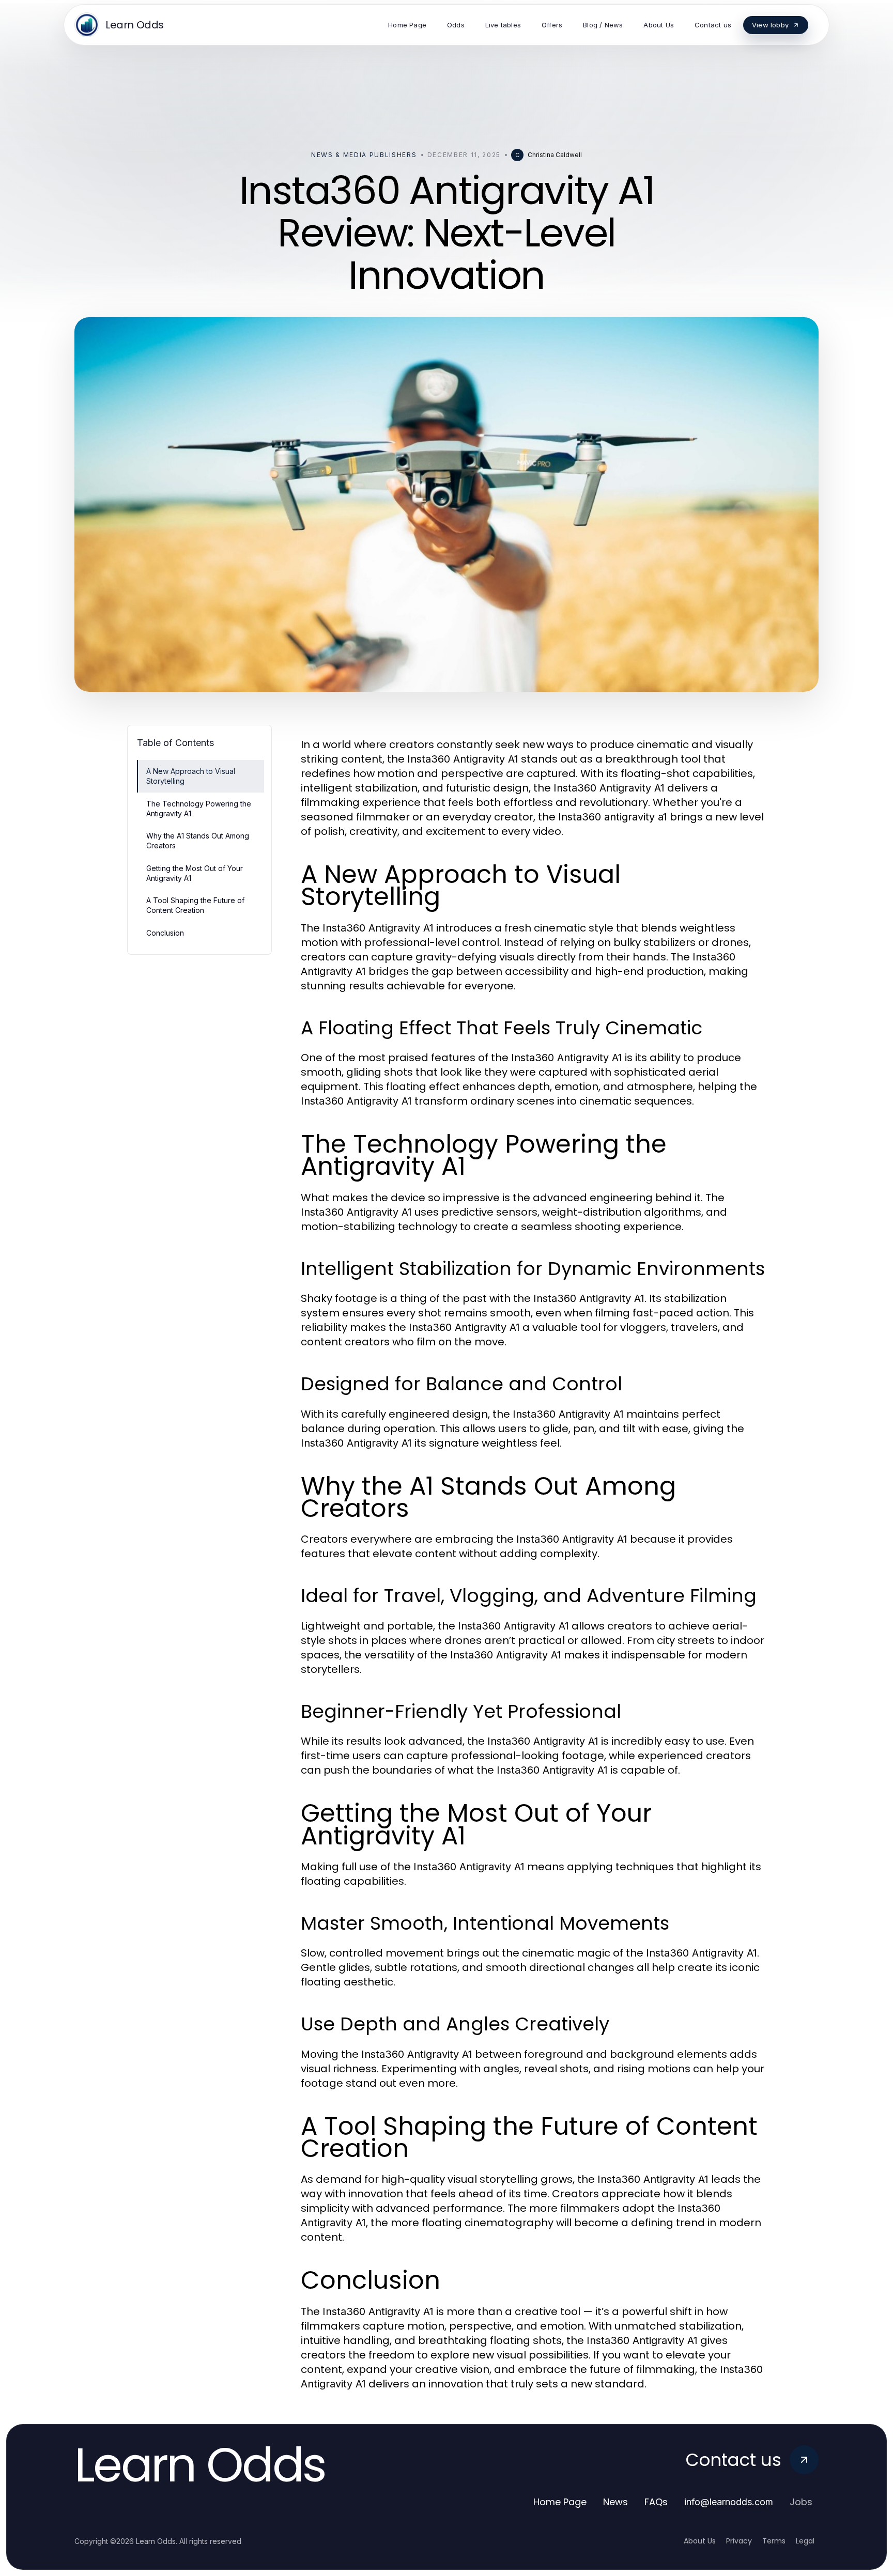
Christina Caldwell (555, 155)
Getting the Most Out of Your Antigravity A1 (195, 873)
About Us (700, 2541)
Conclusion (165, 933)
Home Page (560, 2502)
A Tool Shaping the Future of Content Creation (195, 905)
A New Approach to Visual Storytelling (191, 776)
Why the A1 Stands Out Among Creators (198, 841)
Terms (774, 2541)
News (615, 2502)
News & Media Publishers (364, 155)
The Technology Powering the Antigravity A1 (199, 809)
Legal (805, 2541)
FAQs (656, 2502)
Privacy (739, 2541)
